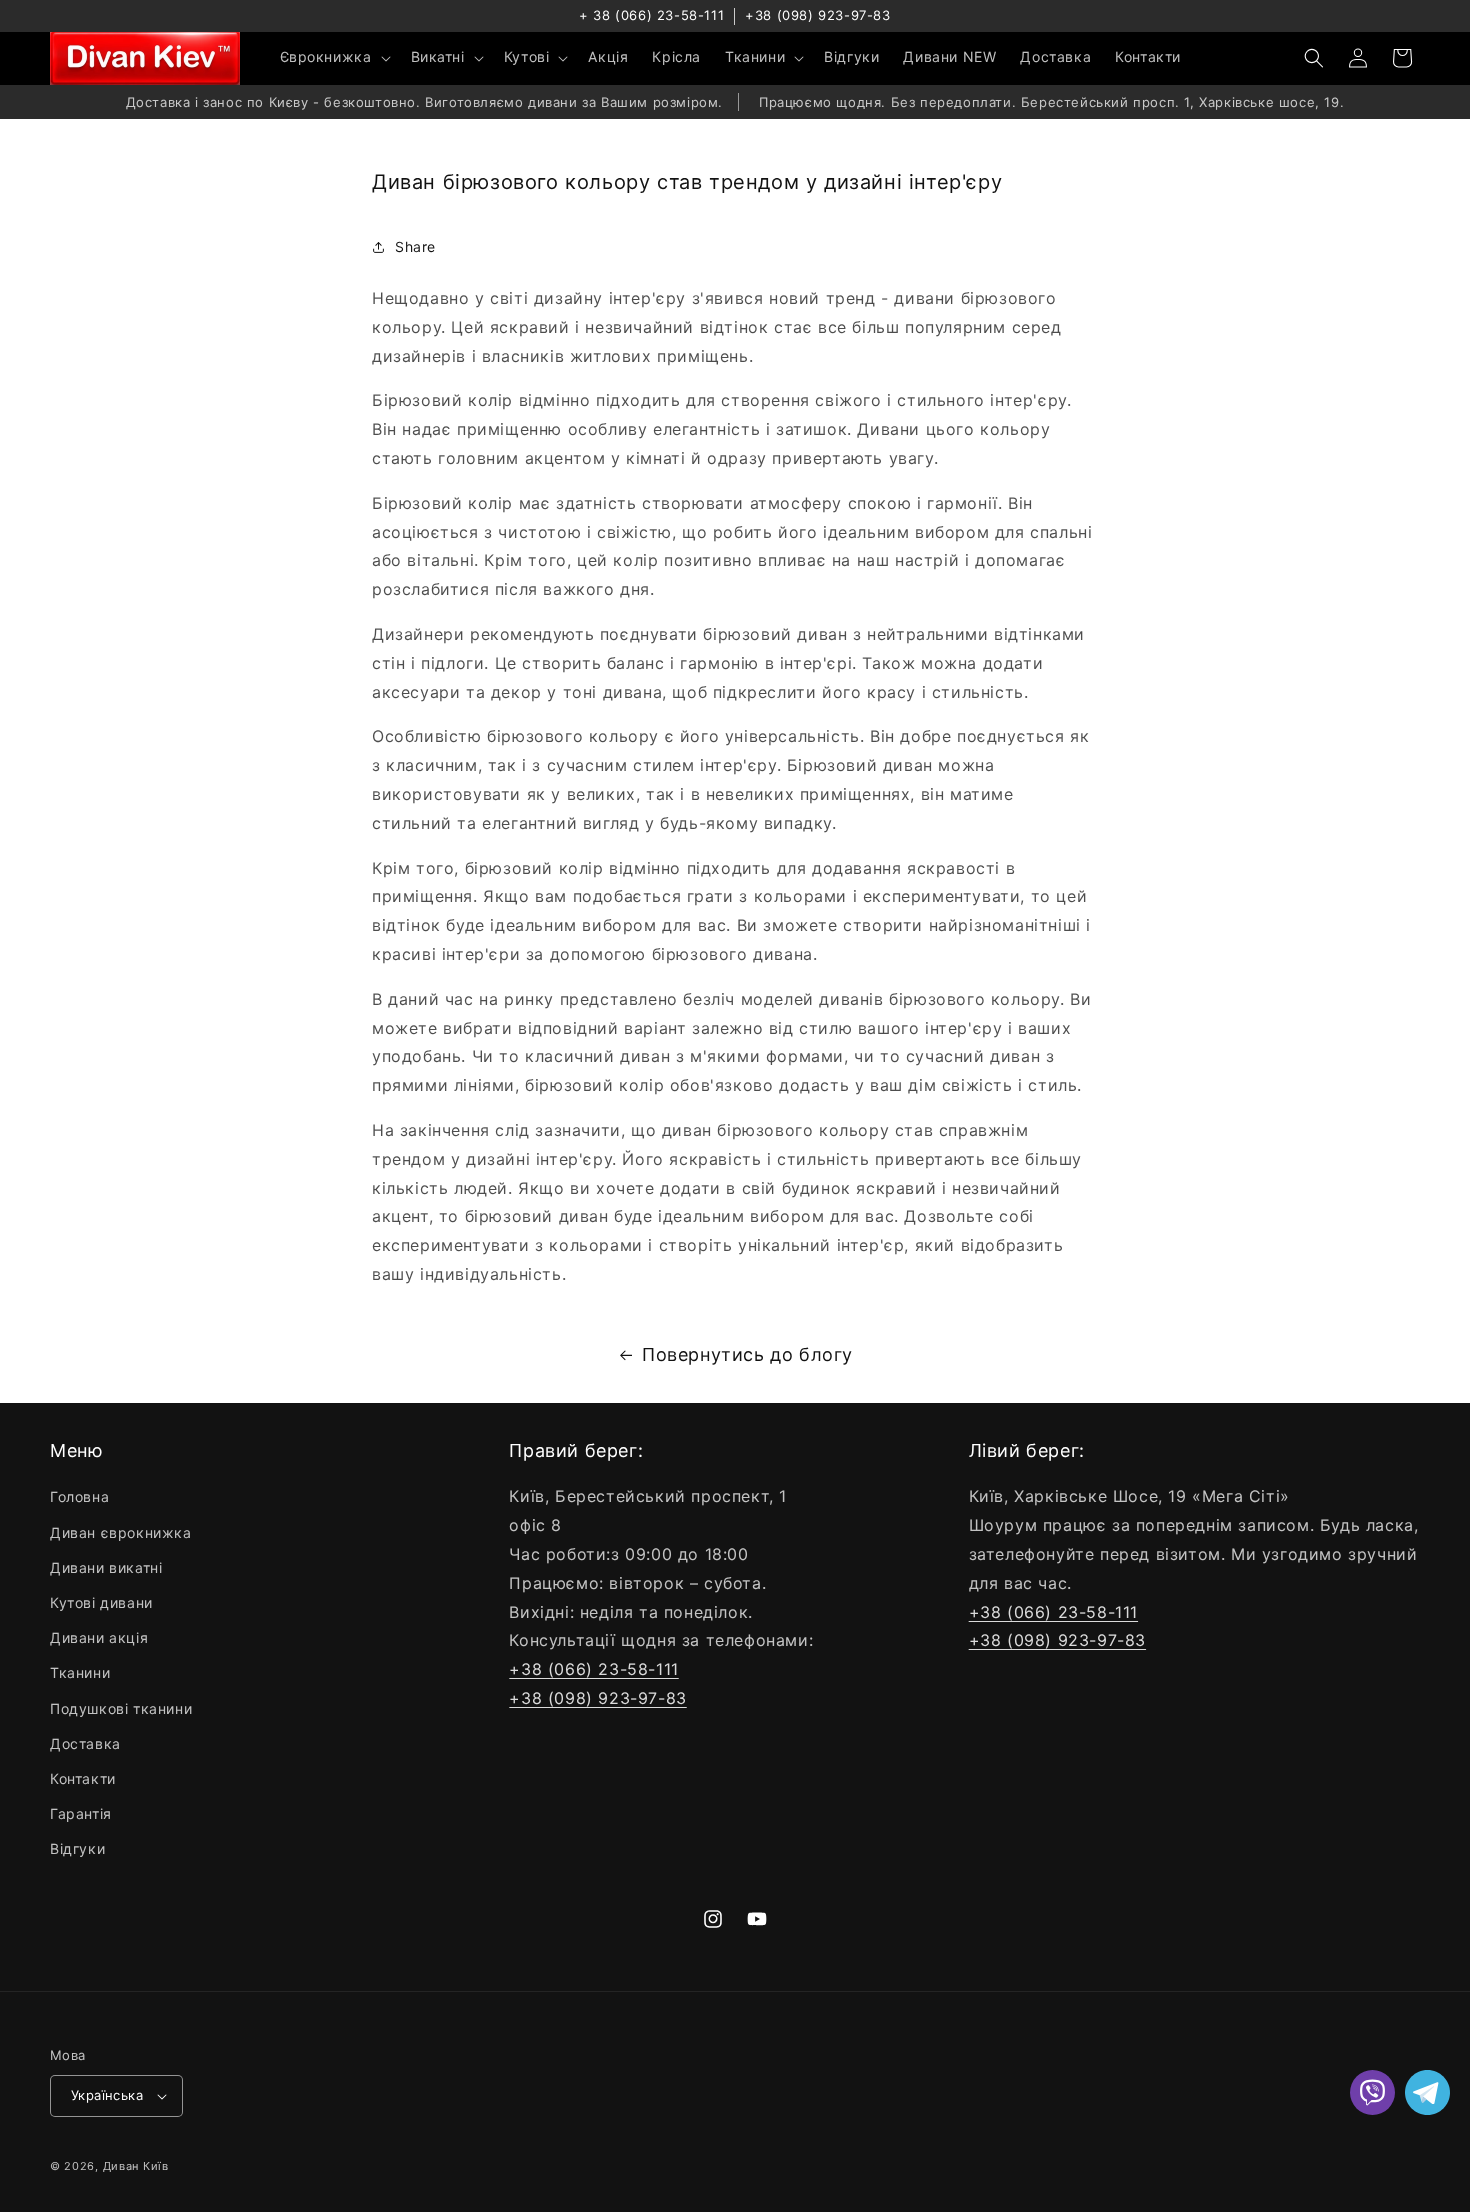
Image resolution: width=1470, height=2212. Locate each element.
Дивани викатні (106, 1567)
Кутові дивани (101, 1602)
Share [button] (415, 246)
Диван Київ (136, 2166)
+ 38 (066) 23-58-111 (651, 15)
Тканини (80, 1672)
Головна (79, 1496)
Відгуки (77, 1848)
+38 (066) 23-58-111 (593, 1669)
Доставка (85, 1743)
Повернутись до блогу (747, 1354)
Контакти (83, 1778)
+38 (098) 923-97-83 (817, 15)
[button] (333, 57)
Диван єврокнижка (121, 1532)
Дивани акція (99, 1637)
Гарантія (81, 1813)
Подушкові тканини (121, 1708)
